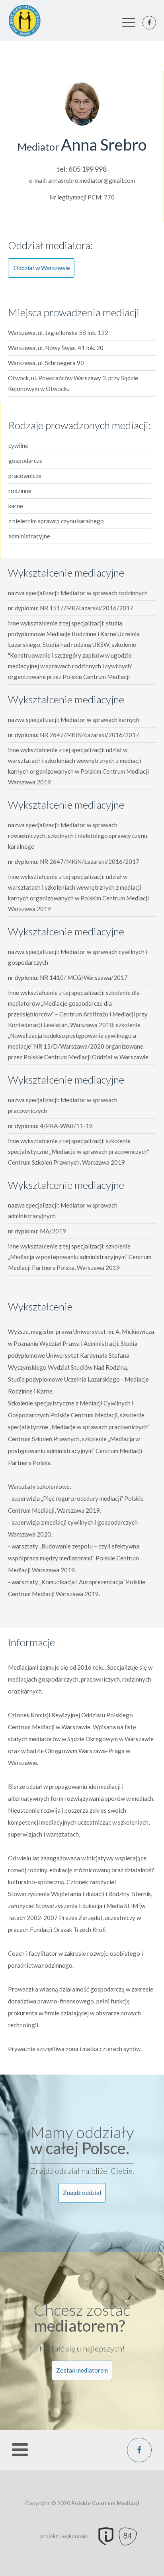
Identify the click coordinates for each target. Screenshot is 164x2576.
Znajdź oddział (82, 2193)
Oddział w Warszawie (42, 268)
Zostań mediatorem (82, 2370)
